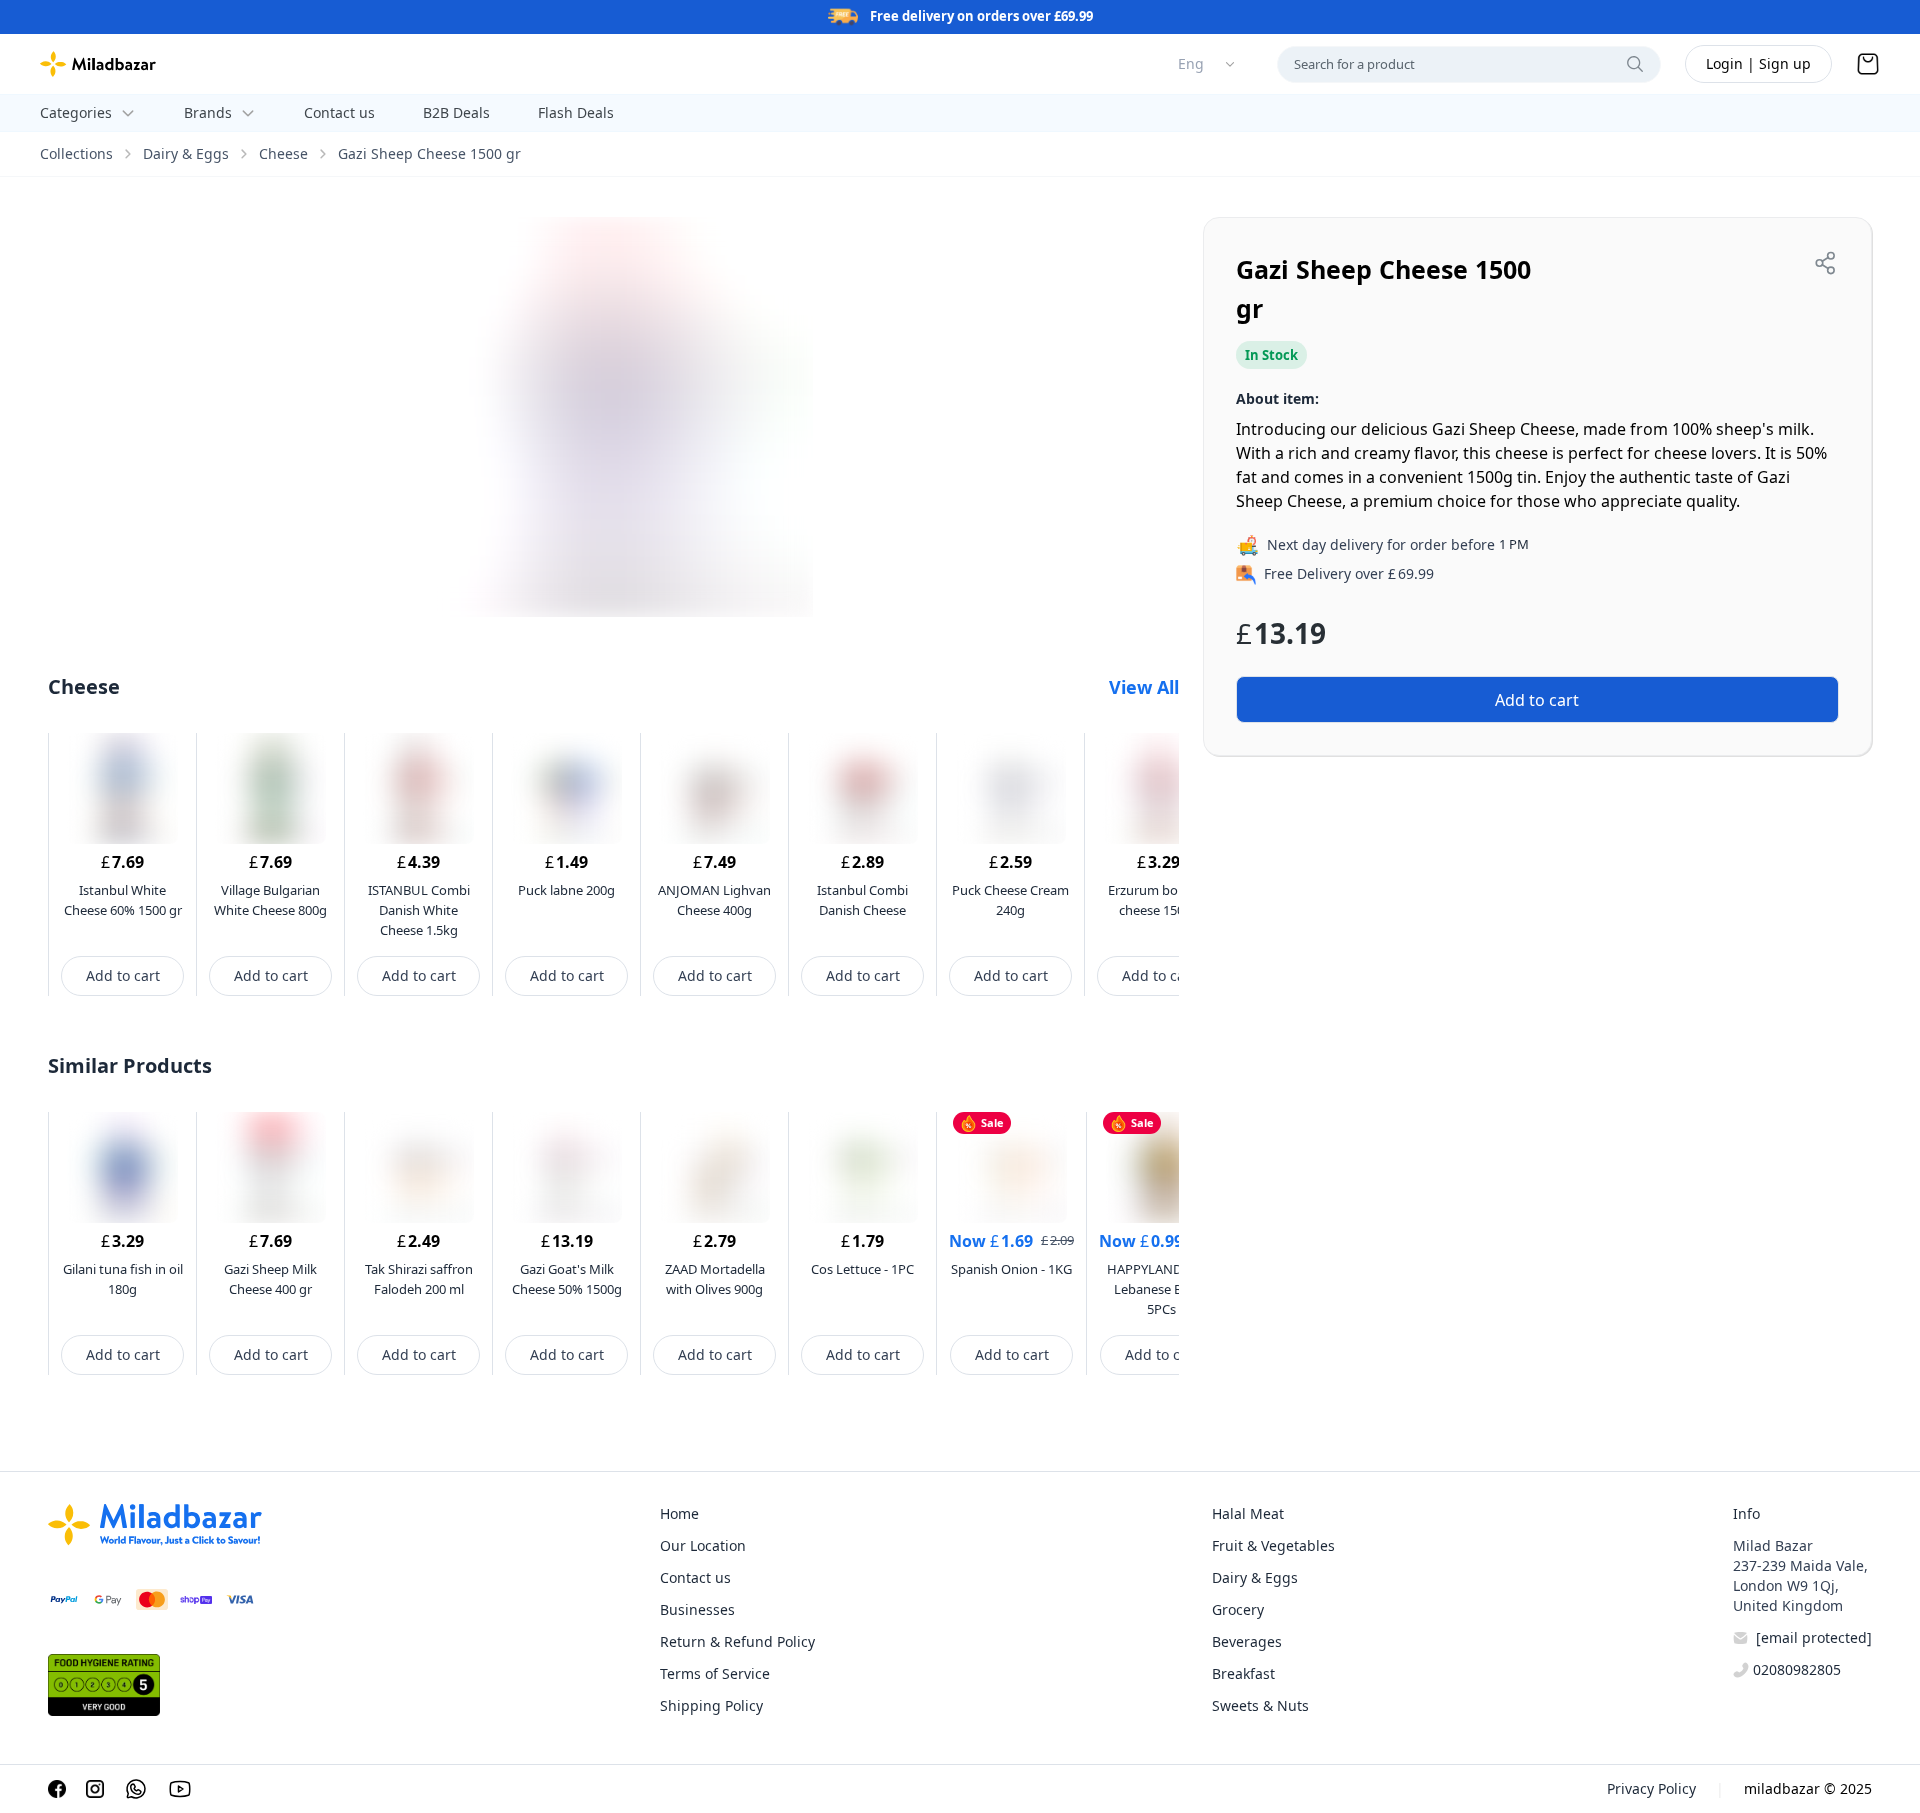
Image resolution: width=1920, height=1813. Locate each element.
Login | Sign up (1758, 63)
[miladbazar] (98, 64)
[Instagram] (95, 1789)
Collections (76, 153)
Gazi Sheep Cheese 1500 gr (429, 153)
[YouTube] (180, 1789)
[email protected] (1814, 1637)
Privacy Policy (1651, 1788)
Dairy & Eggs (186, 153)
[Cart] (1868, 64)
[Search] (1635, 64)
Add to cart (123, 975)
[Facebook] (57, 1789)
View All (1144, 687)
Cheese (283, 153)
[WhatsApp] (136, 1789)
